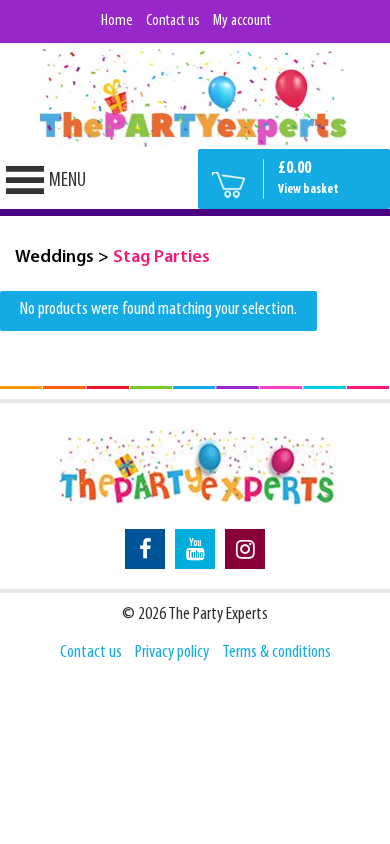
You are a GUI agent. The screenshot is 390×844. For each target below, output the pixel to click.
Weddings (54, 258)
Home (117, 21)
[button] (67, 181)
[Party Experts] (195, 96)
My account (242, 21)
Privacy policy (172, 653)
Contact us (173, 21)
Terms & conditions (276, 653)
